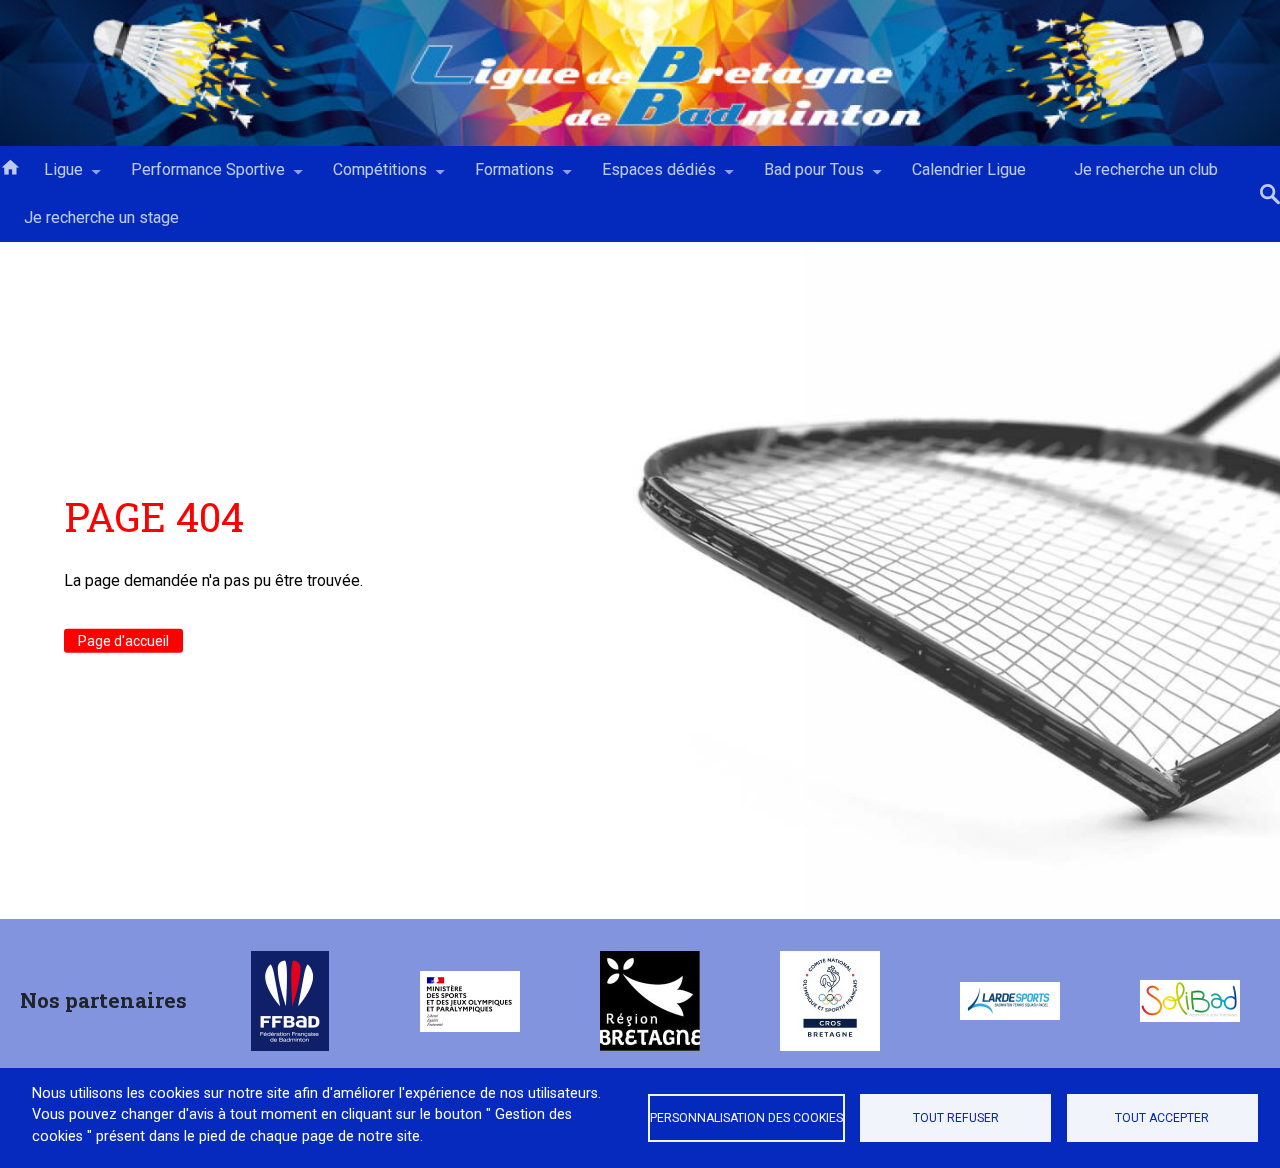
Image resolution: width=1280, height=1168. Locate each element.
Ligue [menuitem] (51, 177)
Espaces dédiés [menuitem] (647, 177)
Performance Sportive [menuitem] (196, 177)
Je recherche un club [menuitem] (1146, 169)
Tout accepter (1162, 1118)
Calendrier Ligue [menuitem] (969, 169)
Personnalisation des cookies (746, 1118)
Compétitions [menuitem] (368, 177)
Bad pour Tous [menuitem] (802, 177)
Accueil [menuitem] (10, 166)
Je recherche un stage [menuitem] (101, 217)
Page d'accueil (123, 640)
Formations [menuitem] (502, 177)
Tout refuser (956, 1118)
